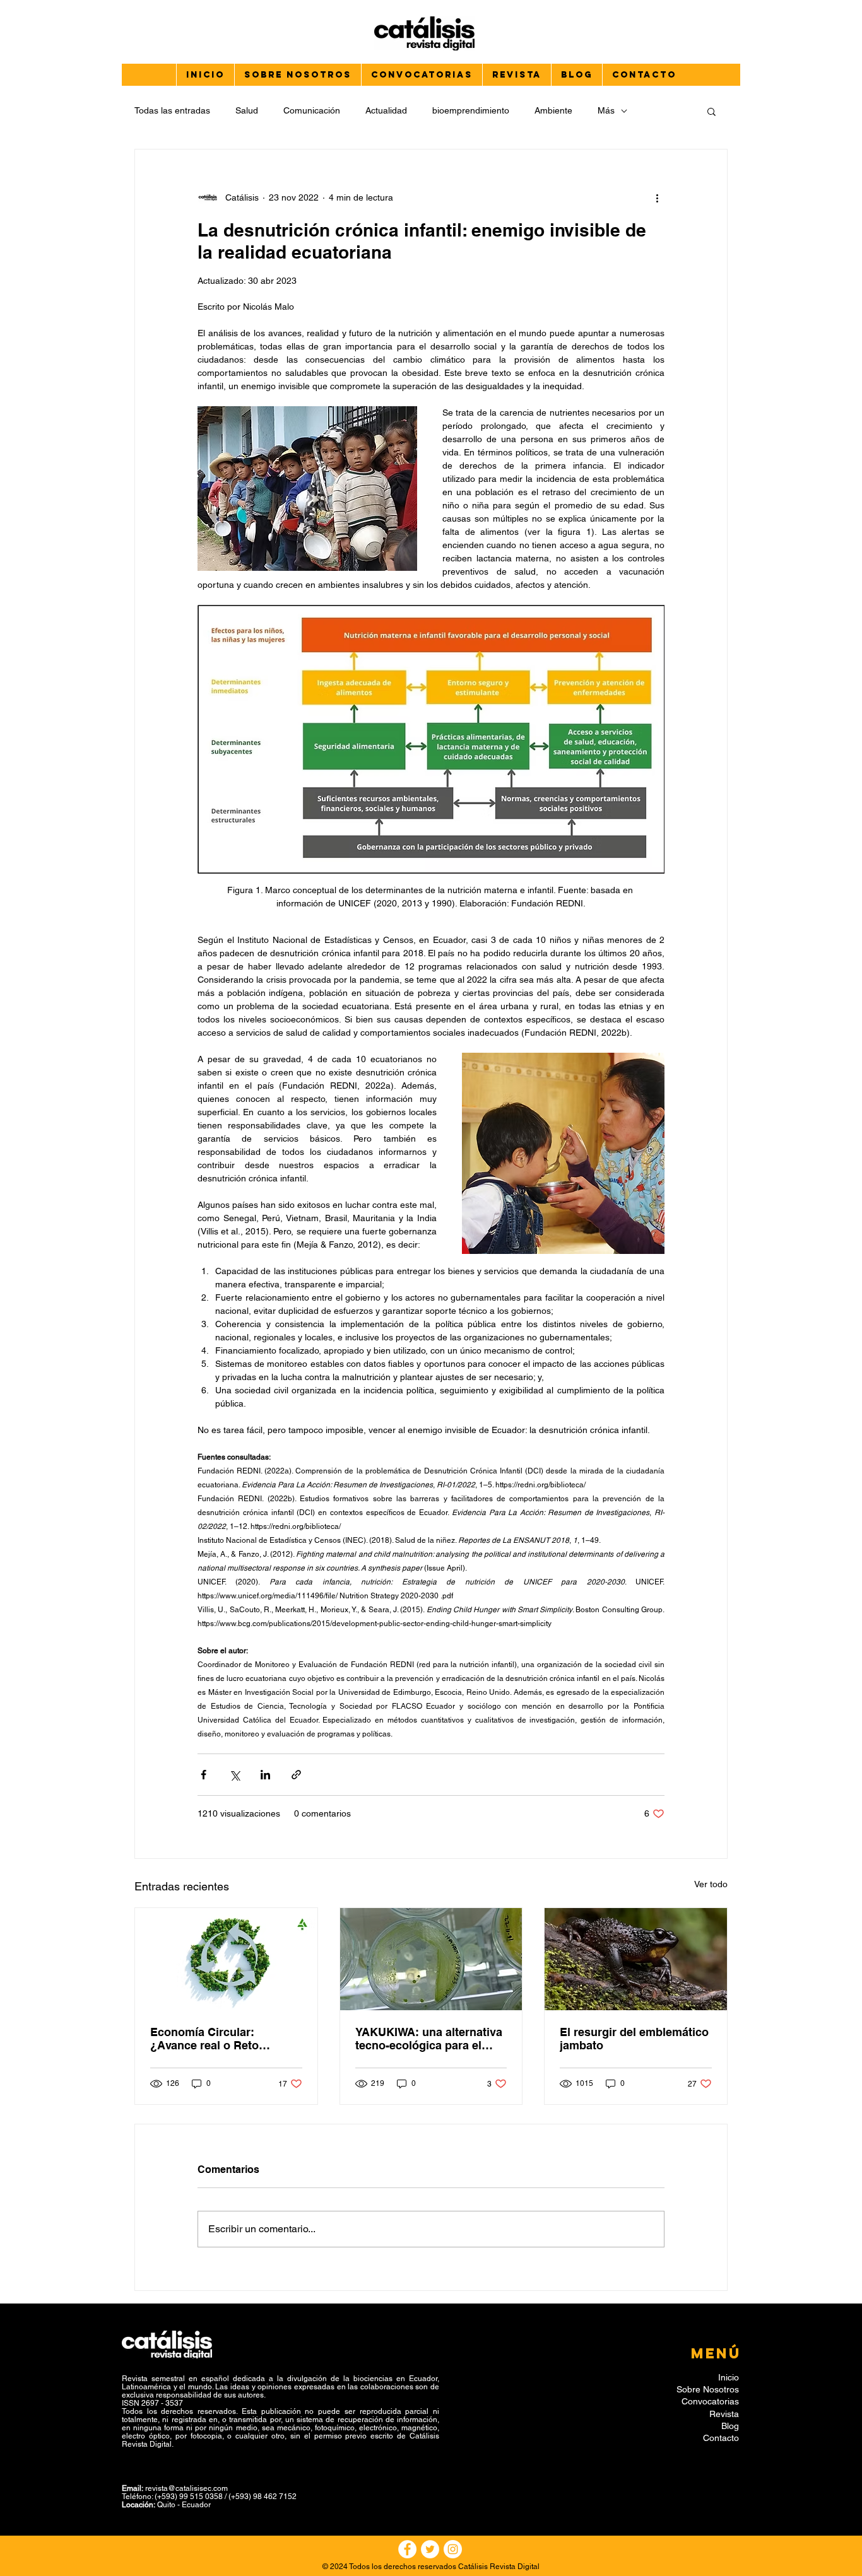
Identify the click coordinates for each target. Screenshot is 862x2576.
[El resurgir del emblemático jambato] (636, 1959)
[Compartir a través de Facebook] (204, 1775)
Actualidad (386, 110)
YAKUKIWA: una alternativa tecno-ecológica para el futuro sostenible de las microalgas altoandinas (429, 2039)
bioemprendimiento (471, 110)
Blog (730, 2426)
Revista (724, 2414)
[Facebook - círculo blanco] (407, 2549)
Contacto (721, 2438)
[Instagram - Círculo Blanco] (453, 2549)
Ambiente (553, 110)
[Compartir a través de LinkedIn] (265, 1775)
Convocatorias (710, 2401)
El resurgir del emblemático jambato (634, 2039)
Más (606, 110)
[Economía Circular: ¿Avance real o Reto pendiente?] (226, 1959)
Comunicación (312, 110)
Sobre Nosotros (708, 2389)
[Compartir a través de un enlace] (296, 1775)
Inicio (729, 2377)
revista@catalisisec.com (186, 2488)
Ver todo (711, 1884)
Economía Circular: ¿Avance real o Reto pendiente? (204, 2039)
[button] (711, 111)
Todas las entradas (172, 110)
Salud (247, 110)
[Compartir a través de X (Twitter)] (234, 1775)
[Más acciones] (657, 197)
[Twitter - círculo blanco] (430, 2549)
